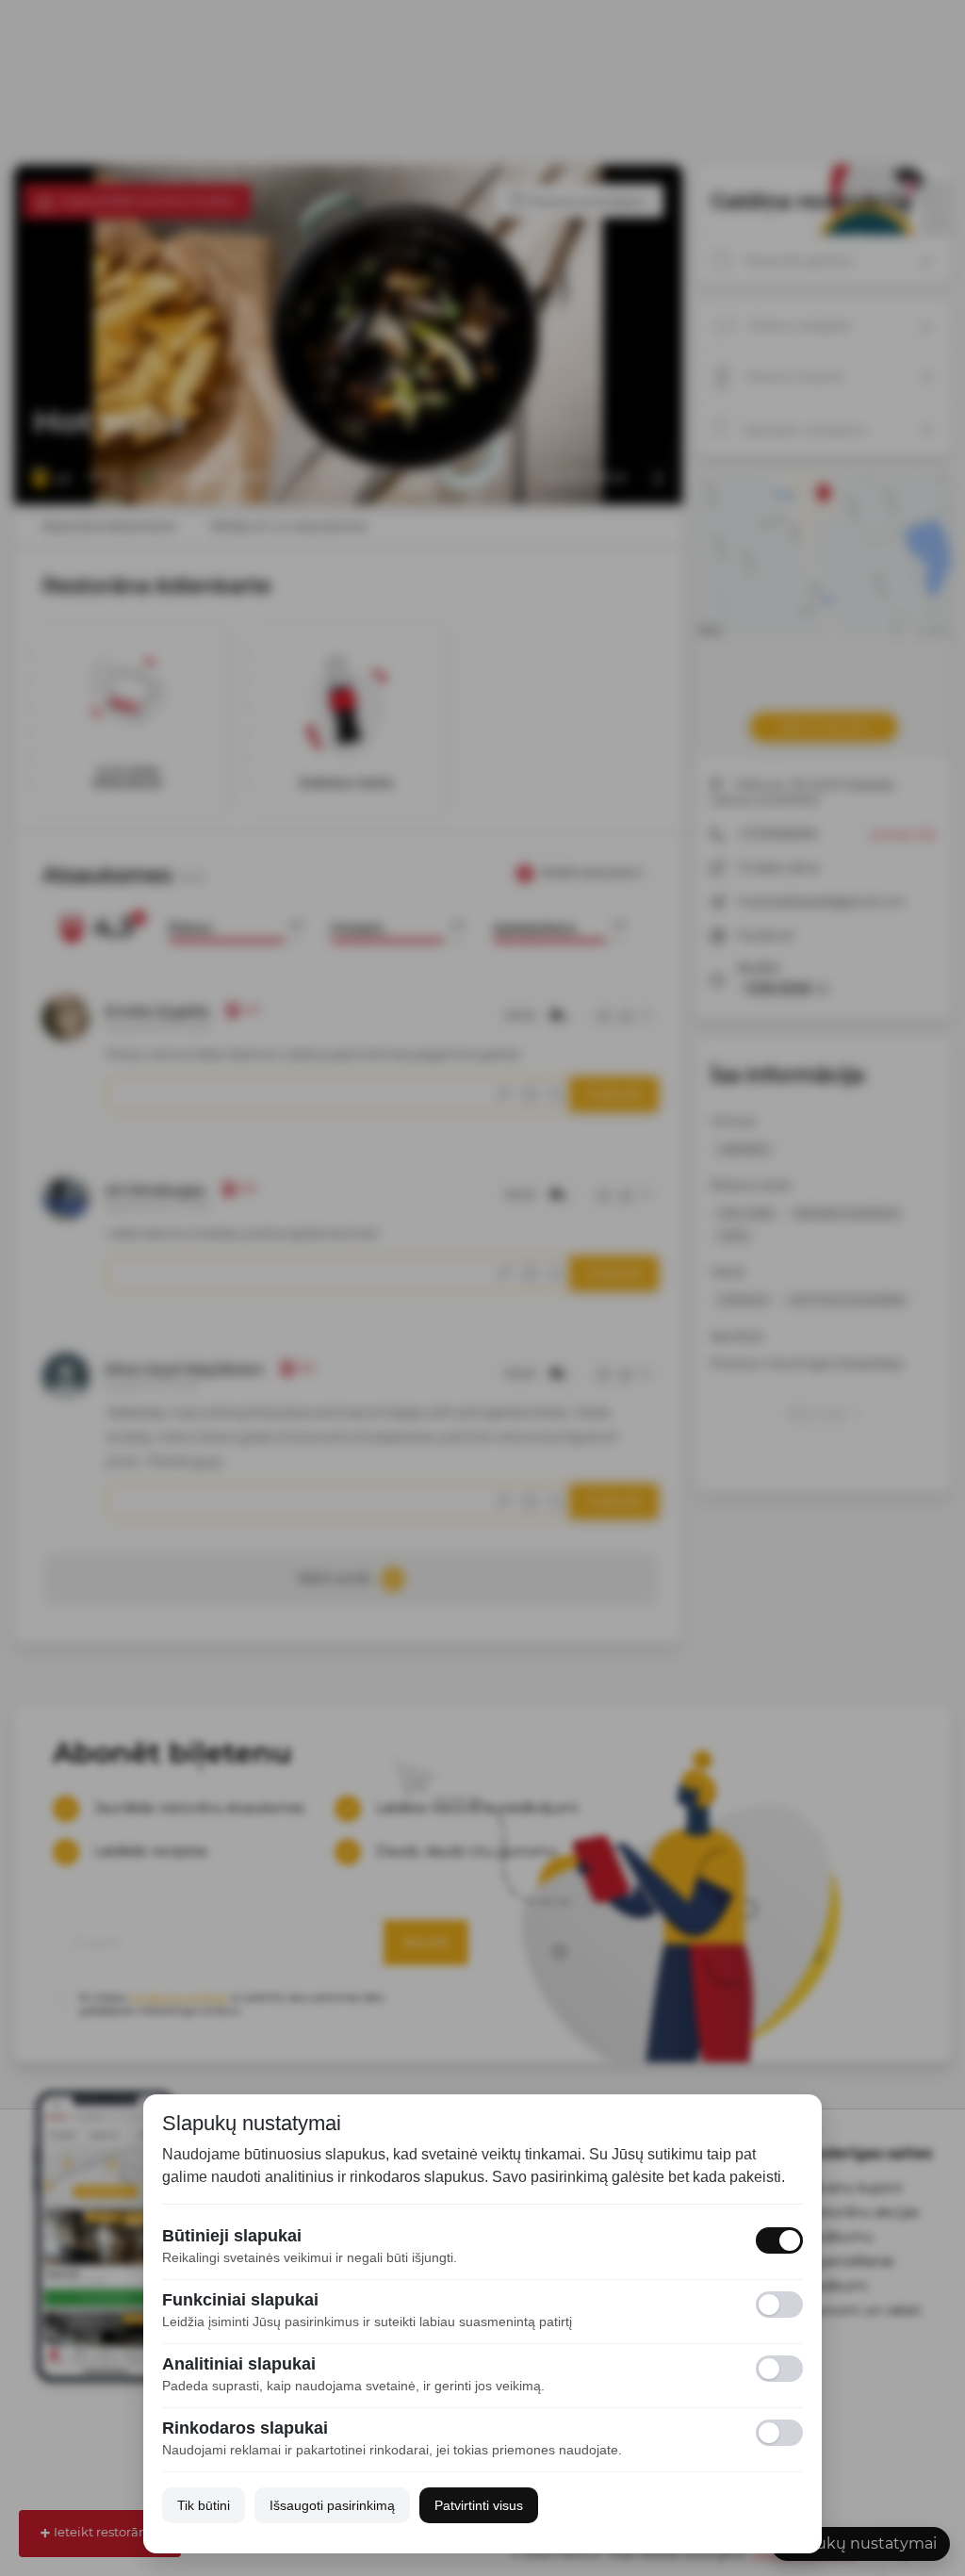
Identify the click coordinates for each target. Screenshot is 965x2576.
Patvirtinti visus (479, 2505)
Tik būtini (204, 2505)
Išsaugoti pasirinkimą (332, 2505)
